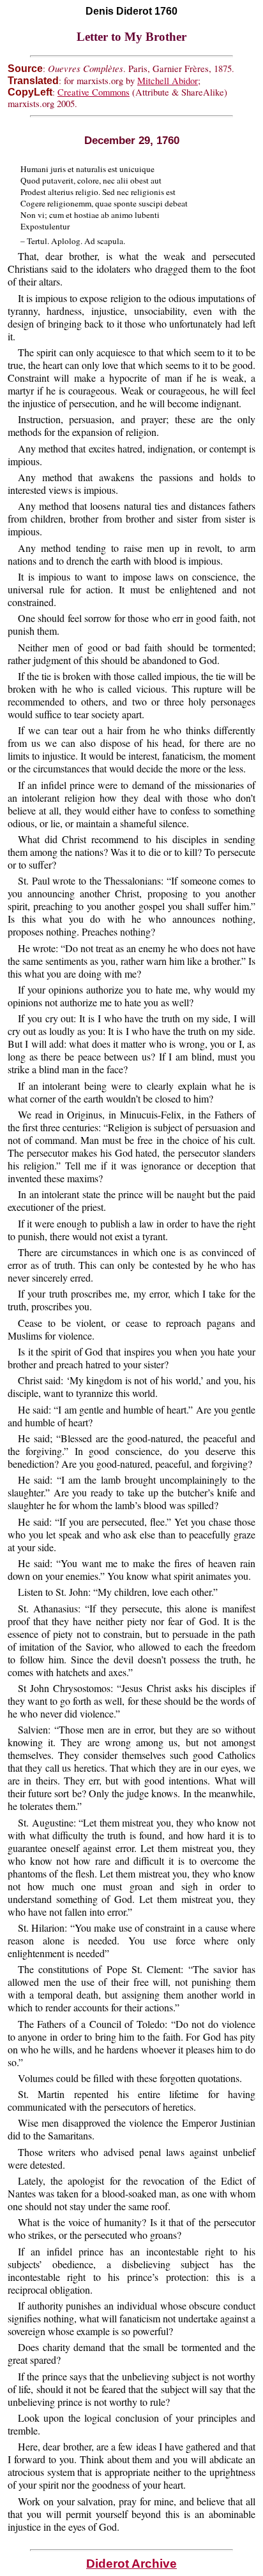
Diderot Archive (131, 2564)
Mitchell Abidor (168, 81)
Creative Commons (94, 92)
